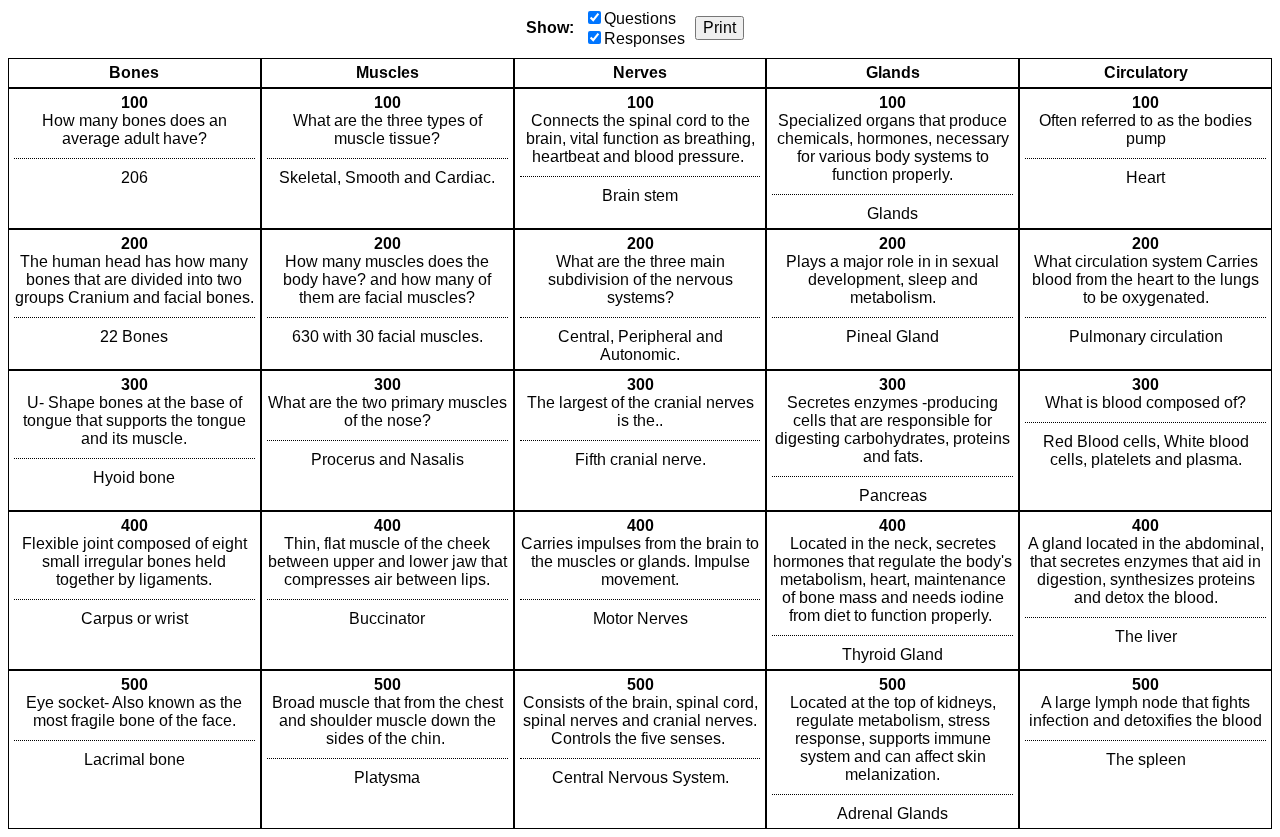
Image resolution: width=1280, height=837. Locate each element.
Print (719, 27)
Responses (644, 38)
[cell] (134, 158)
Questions (640, 18)
